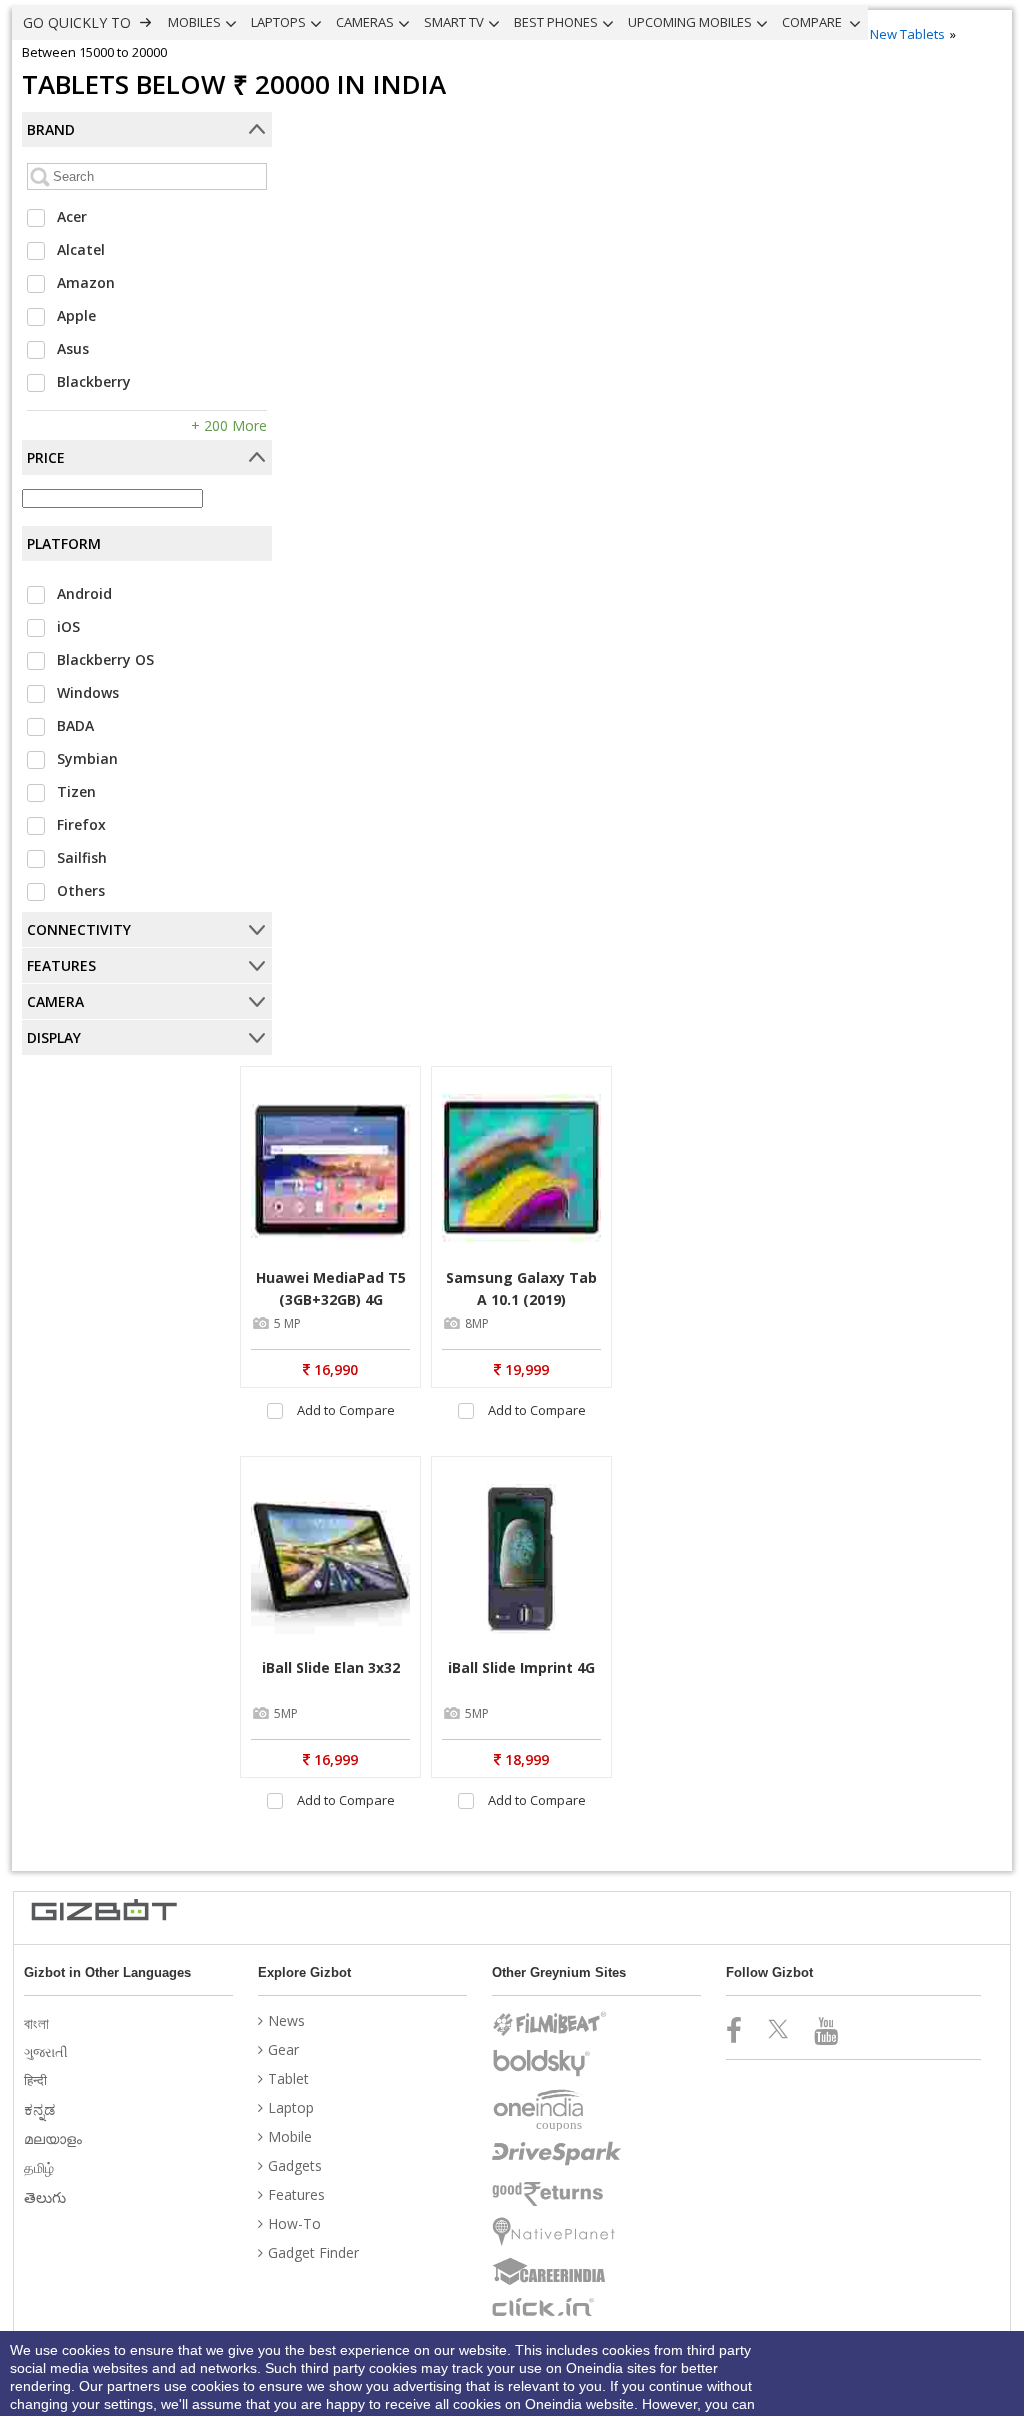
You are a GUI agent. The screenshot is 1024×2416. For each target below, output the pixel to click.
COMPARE (813, 22)
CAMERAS (365, 22)
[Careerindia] (557, 2272)
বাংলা (38, 2023)
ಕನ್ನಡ (41, 2109)
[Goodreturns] (557, 2194)
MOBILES (194, 22)
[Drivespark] (557, 2154)
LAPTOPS (278, 22)
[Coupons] (557, 2110)
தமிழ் (41, 2167)
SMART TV (454, 22)
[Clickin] (557, 2307)
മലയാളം (55, 2138)
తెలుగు (47, 2197)
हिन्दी (37, 2080)
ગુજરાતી (48, 2052)
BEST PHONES (556, 22)
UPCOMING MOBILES (690, 22)
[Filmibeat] (557, 2024)
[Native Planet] (557, 2232)
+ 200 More (229, 425)
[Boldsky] (557, 2063)
